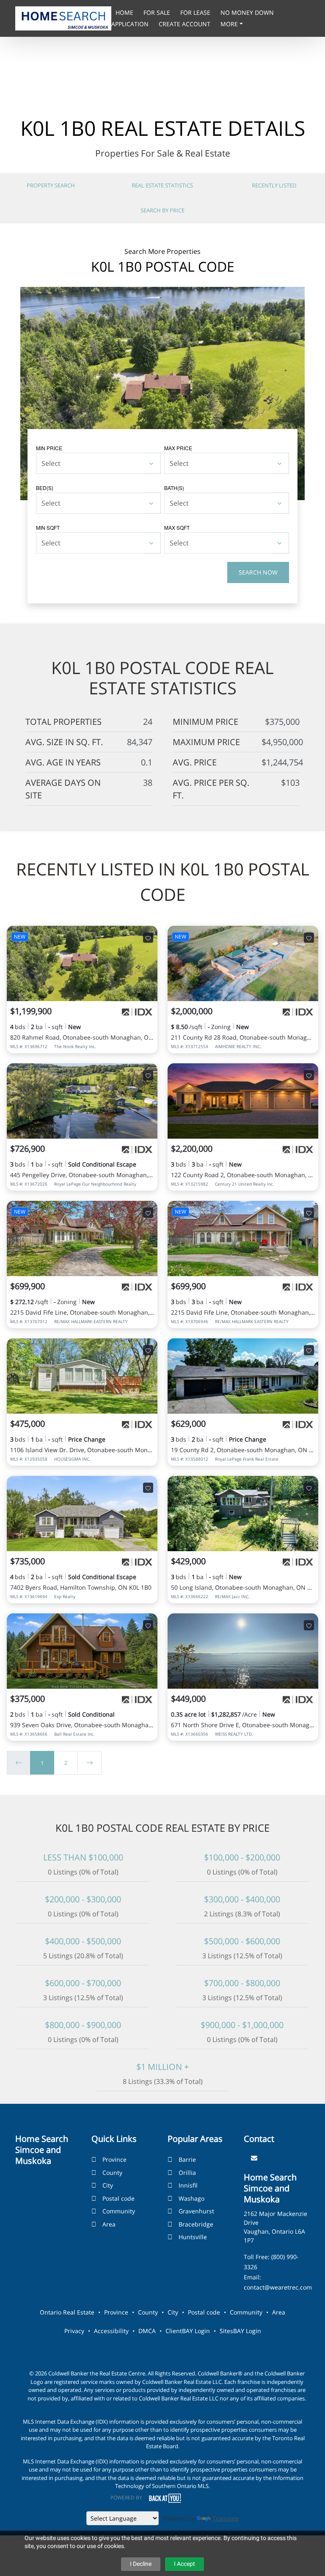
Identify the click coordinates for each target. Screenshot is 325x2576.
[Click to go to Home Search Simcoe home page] (63, 18)
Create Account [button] (185, 24)
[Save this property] (148, 938)
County (112, 2173)
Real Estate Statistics (162, 185)
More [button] (230, 24)
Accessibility (111, 2331)
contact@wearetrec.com (278, 2287)
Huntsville (193, 2237)
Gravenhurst (196, 2211)
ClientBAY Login (188, 2331)
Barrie (187, 2159)
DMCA (147, 2331)
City (108, 2185)
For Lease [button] (196, 12)
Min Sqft (48, 527)
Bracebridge (196, 2224)
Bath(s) (174, 488)
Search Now (258, 572)
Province (114, 2159)
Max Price (178, 448)
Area (109, 2224)
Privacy (74, 2331)
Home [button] (125, 12)
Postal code (118, 2198)
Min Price (49, 448)
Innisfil (188, 2185)
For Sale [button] (158, 12)
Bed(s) (45, 488)
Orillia (187, 2173)
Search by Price (162, 210)
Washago (191, 2198)
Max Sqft (177, 527)
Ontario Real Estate (67, 2312)
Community (119, 2211)
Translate (226, 2518)
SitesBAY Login (240, 2331)
